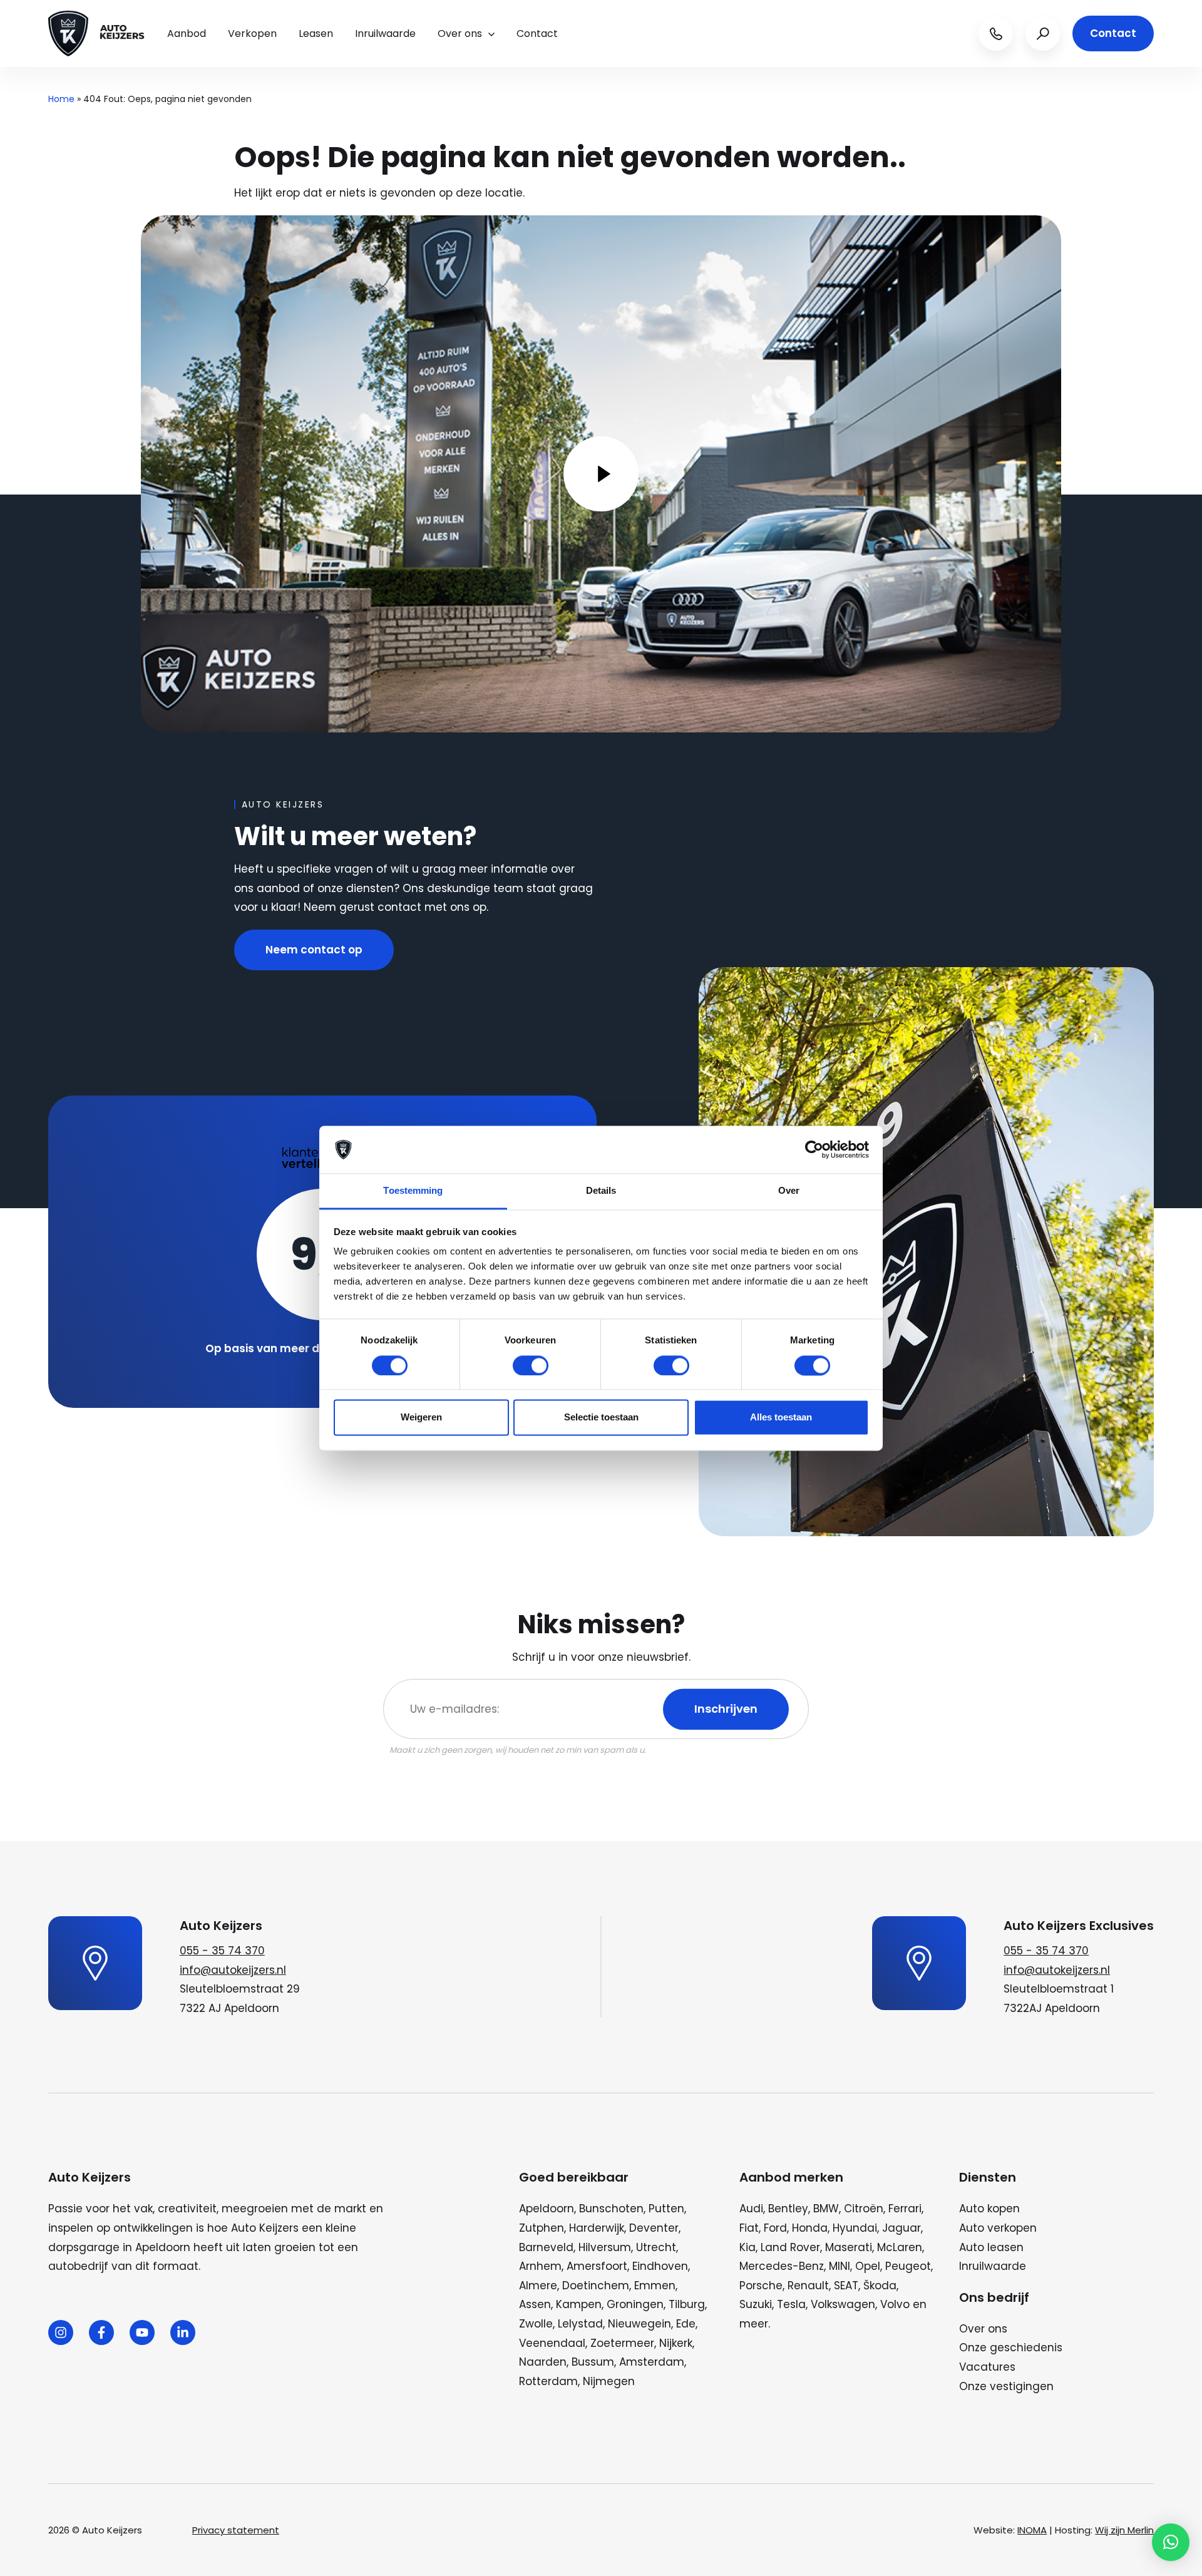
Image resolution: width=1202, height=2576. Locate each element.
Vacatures (987, 2367)
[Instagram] (61, 2332)
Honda (810, 2228)
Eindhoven (660, 2266)
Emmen (655, 2286)
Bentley (788, 2209)
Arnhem (540, 2266)
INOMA (1032, 2530)
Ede (686, 2324)
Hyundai (855, 2228)
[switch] (531, 1365)
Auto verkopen (998, 2228)
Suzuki (756, 2304)
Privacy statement (236, 2530)
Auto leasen (991, 2247)
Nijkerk (676, 2343)
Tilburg (687, 2304)
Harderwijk (597, 2228)
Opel (868, 2266)
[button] (1171, 2542)
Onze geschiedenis (1011, 2348)
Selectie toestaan (601, 1418)
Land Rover (790, 2247)
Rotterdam (548, 2381)
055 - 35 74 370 (222, 1951)
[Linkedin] (183, 2332)
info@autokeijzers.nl (233, 1970)
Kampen (579, 2304)
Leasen (316, 33)
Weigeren (421, 1418)
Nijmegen (609, 2381)
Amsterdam (652, 2362)
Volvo (895, 2304)
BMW (826, 2209)
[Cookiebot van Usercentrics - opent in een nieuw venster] (814, 1149)
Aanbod (187, 33)
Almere (538, 2286)
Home (61, 99)
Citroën (864, 2209)
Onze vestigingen (1006, 2386)
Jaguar (902, 2228)
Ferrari (905, 2209)
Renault (808, 2286)
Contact (537, 33)
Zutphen (542, 2228)
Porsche (761, 2286)
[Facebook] (101, 2332)
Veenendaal (552, 2343)
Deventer (654, 2228)
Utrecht (656, 2247)
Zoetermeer (622, 2343)
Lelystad (580, 2324)
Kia (747, 2247)
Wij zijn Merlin (1124, 2530)
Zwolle (536, 2324)
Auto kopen (989, 2209)
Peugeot (908, 2266)
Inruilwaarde (385, 33)
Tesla (791, 2304)
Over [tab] (789, 1191)
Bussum (593, 2362)
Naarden (543, 2362)
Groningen (635, 2304)
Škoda (880, 2286)
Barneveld (546, 2247)
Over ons (460, 33)
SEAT (846, 2286)
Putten (666, 2209)
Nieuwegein (640, 2324)
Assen (535, 2304)
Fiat (749, 2228)
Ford (775, 2228)
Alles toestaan (781, 1418)
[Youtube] (142, 2332)
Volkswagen (843, 2304)
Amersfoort (597, 2266)
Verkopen (252, 33)
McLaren (900, 2247)
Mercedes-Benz (782, 2266)
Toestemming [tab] (413, 1191)
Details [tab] (601, 1191)
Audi (751, 2209)
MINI (840, 2266)
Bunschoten (611, 2209)
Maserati (849, 2247)
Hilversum (605, 2247)
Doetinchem (596, 2286)
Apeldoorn (547, 2209)
